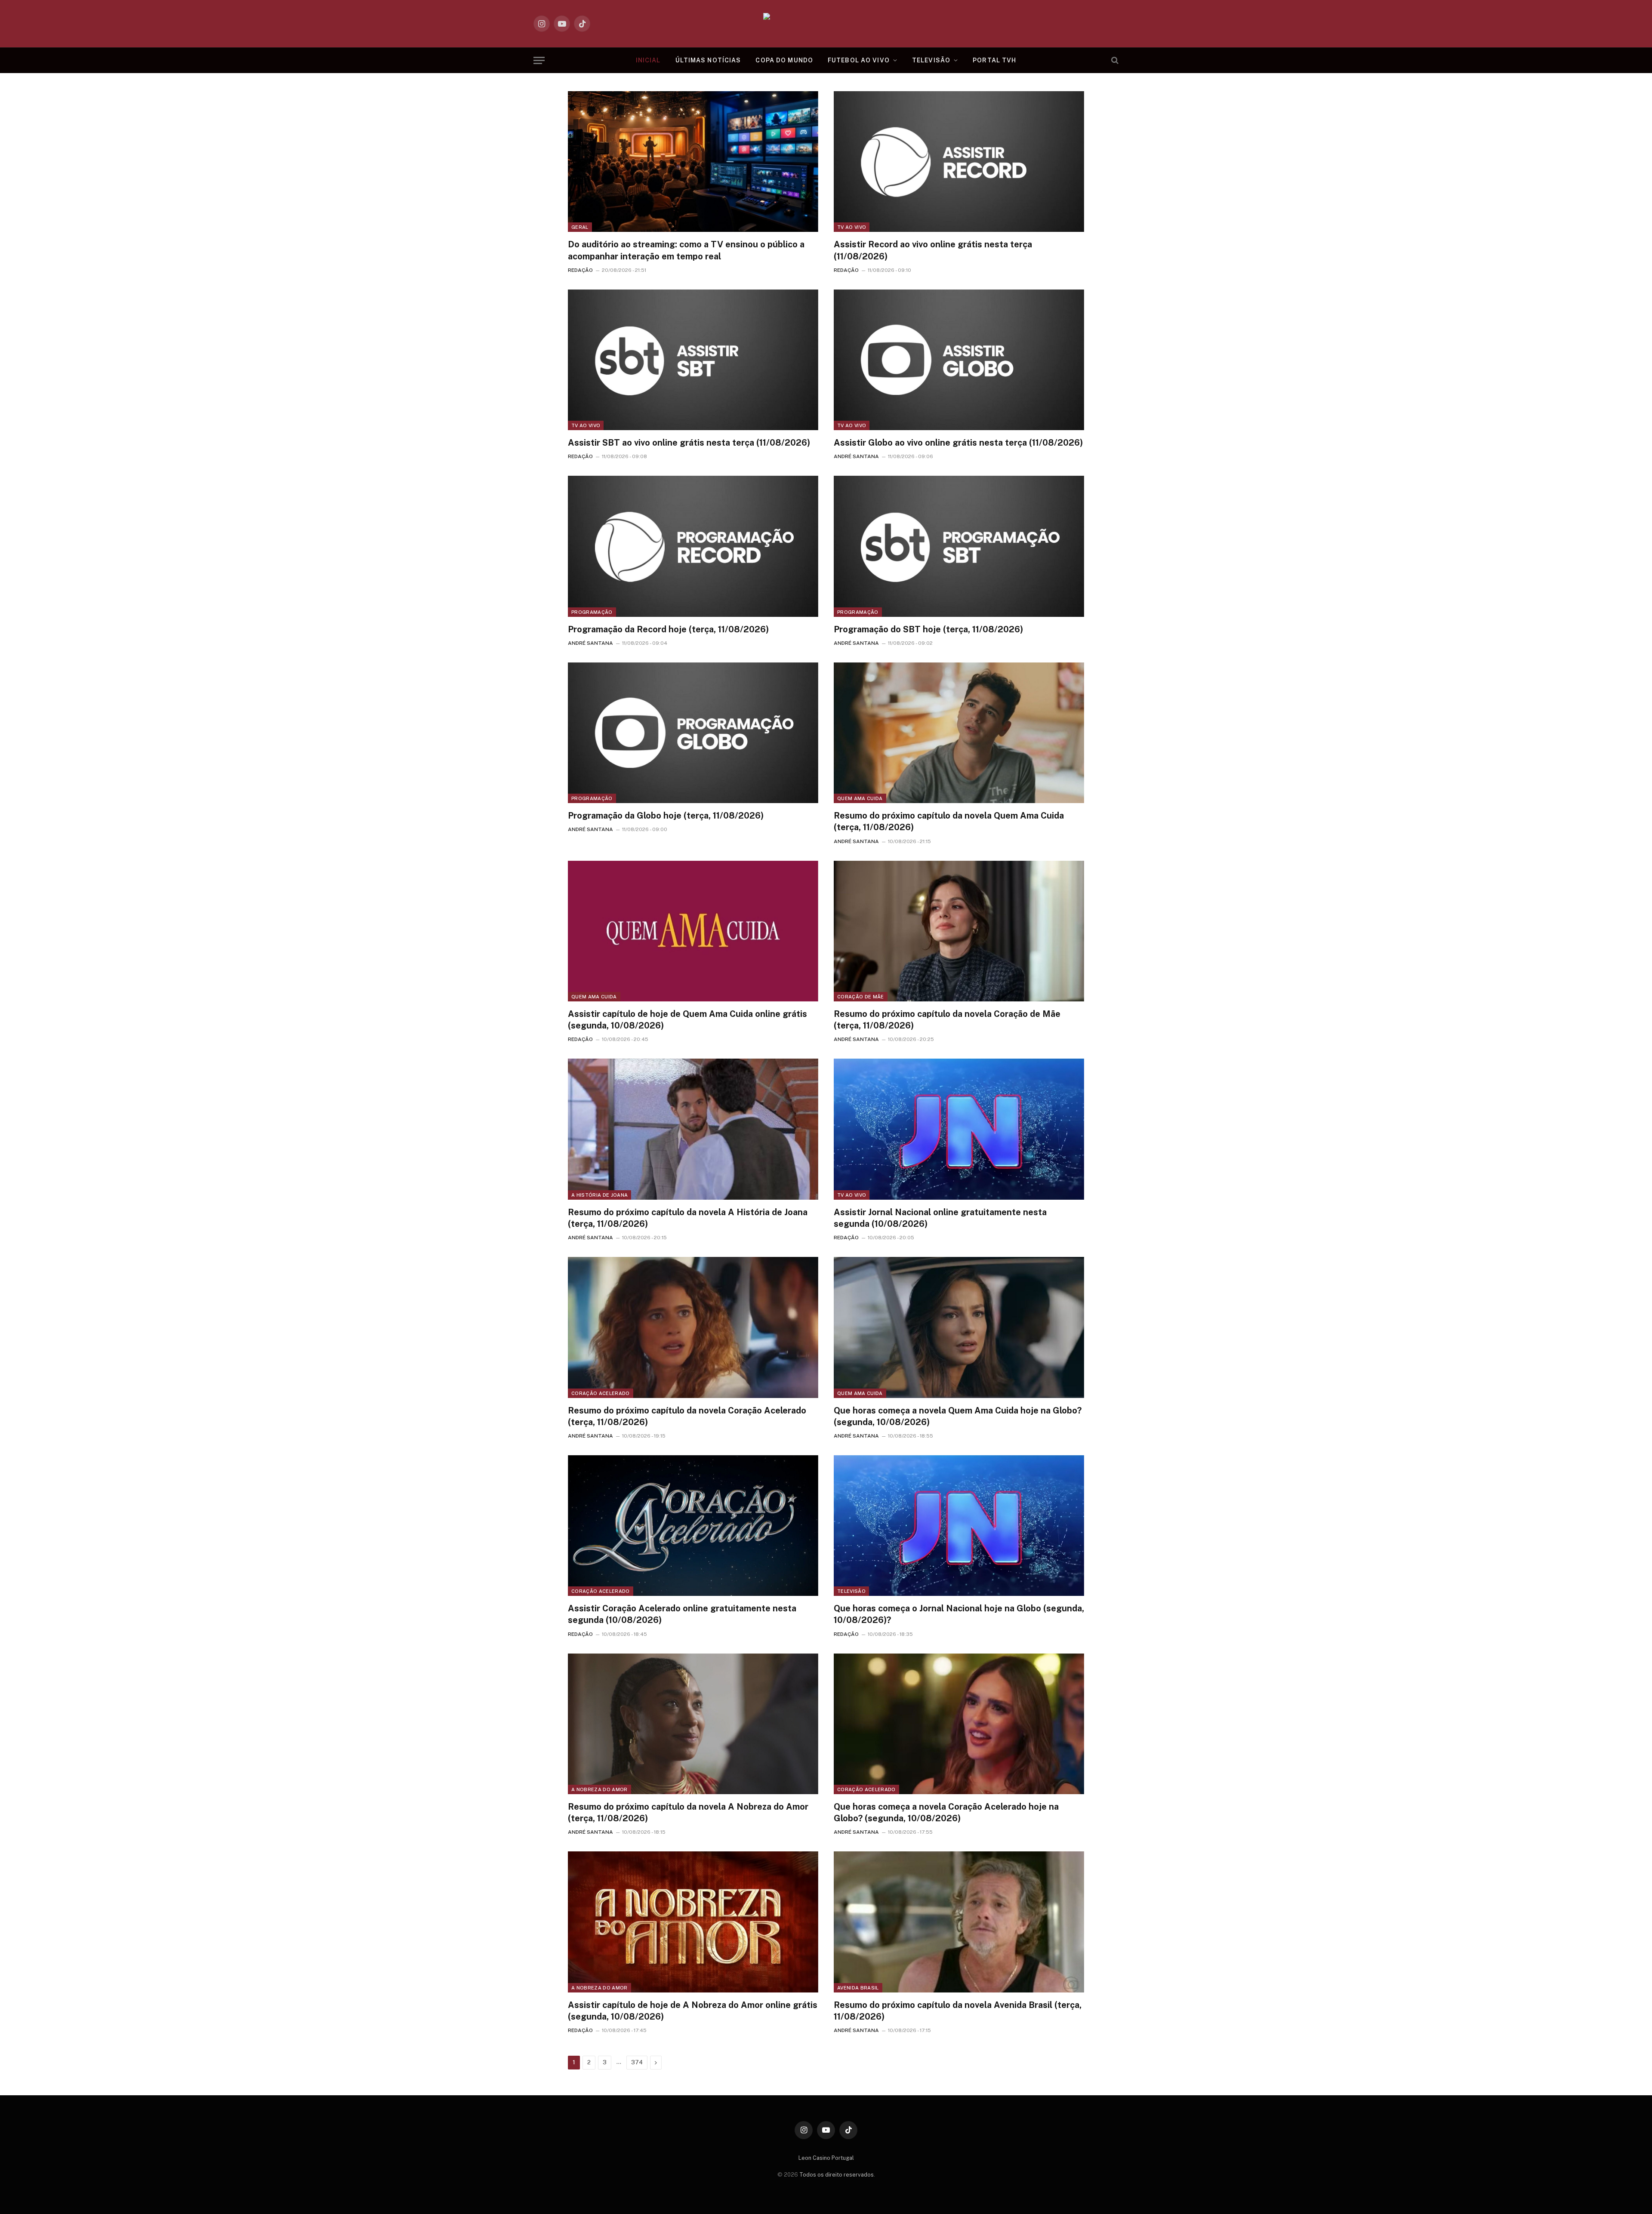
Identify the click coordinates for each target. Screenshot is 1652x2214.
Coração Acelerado (601, 1393)
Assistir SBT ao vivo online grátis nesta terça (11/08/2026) (689, 443)
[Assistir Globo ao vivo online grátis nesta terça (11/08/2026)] (959, 360)
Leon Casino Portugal (826, 2158)
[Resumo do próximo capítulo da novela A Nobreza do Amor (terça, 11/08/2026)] (693, 1724)
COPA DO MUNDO (784, 60)
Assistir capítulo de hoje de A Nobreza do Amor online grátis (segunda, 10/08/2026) (693, 2011)
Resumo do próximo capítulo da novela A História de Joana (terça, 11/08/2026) (688, 1218)
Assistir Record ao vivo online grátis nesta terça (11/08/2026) (933, 250)
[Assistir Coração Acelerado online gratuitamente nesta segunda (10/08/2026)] (693, 1526)
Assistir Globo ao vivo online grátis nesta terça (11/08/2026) (958, 443)
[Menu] (539, 60)
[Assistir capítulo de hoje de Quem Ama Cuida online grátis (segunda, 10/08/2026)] (693, 931)
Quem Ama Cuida (860, 798)
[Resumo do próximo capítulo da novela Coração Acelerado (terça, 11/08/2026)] (693, 1327)
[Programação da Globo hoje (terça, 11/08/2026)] (693, 733)
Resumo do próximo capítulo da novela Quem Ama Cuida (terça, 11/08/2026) (949, 821)
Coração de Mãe (861, 997)
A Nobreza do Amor (599, 1789)
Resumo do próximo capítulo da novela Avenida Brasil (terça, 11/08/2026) (958, 2011)
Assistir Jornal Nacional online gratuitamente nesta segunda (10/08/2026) (940, 1218)
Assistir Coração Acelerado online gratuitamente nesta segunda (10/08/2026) (682, 1614)
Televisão (851, 1591)
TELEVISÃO (931, 60)
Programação (592, 612)
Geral (580, 227)
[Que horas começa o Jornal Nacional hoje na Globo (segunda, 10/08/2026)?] (959, 1526)
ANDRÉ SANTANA (856, 456)
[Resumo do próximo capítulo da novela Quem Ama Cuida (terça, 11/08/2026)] (959, 733)
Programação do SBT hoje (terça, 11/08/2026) (928, 629)
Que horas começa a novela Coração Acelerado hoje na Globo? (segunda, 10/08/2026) (946, 1812)
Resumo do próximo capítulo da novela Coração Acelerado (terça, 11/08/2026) (687, 1416)
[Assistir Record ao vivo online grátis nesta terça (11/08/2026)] (959, 162)
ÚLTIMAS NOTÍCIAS (708, 60)
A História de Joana (599, 1195)
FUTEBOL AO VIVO (859, 60)
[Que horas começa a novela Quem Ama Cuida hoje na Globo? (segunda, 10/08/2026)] (959, 1327)
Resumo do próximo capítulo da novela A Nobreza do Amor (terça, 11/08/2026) (688, 1812)
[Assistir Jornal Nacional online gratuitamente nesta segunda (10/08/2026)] (959, 1129)
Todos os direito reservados (837, 2175)
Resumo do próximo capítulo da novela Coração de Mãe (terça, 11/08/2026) (947, 1020)
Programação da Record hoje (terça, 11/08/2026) (668, 629)
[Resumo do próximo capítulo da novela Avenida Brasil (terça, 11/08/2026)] (959, 1922)
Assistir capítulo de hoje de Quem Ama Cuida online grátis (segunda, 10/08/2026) (687, 1020)
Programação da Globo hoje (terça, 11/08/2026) (666, 816)
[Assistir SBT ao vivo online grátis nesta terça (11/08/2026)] (693, 360)
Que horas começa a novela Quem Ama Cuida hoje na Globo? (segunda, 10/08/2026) (958, 1416)
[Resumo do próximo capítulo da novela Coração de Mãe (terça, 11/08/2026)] (959, 931)
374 (637, 2062)
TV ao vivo (852, 227)
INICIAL (648, 60)
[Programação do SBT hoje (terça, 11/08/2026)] (959, 546)
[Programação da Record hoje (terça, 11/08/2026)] (693, 546)
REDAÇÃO (580, 270)
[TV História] (826, 24)
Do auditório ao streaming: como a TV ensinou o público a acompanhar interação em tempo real (686, 250)
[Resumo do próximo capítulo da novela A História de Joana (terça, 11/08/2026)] (693, 1129)
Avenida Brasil (858, 1988)
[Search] (1114, 60)
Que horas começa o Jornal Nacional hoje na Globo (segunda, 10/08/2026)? (959, 1614)
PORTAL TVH (994, 60)
